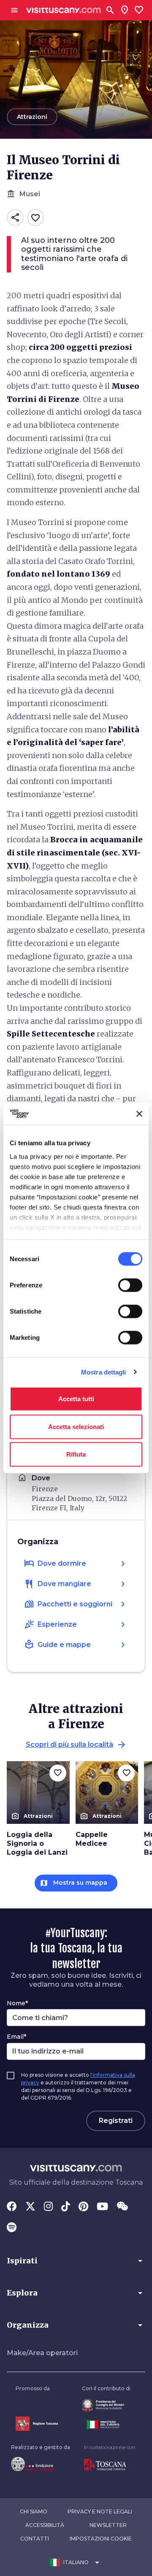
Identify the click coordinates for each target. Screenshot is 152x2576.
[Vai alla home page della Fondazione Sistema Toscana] (41, 2464)
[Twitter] (30, 2207)
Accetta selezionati (76, 1426)
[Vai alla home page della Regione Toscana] (37, 2423)
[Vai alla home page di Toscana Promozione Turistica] (110, 2465)
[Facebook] (12, 2207)
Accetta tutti (76, 1399)
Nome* (17, 2003)
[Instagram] (48, 2207)
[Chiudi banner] (139, 1114)
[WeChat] (122, 2207)
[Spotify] (12, 2228)
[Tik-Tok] (66, 2207)
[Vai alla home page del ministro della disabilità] (106, 2405)
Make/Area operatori (42, 2353)
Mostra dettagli (104, 1372)
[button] (76, 2261)
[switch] (130, 1285)
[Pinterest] (83, 2207)
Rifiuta (76, 1454)
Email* (16, 2037)
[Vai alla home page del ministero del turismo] (106, 2425)
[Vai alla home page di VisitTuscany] (64, 10)
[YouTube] (102, 2207)
